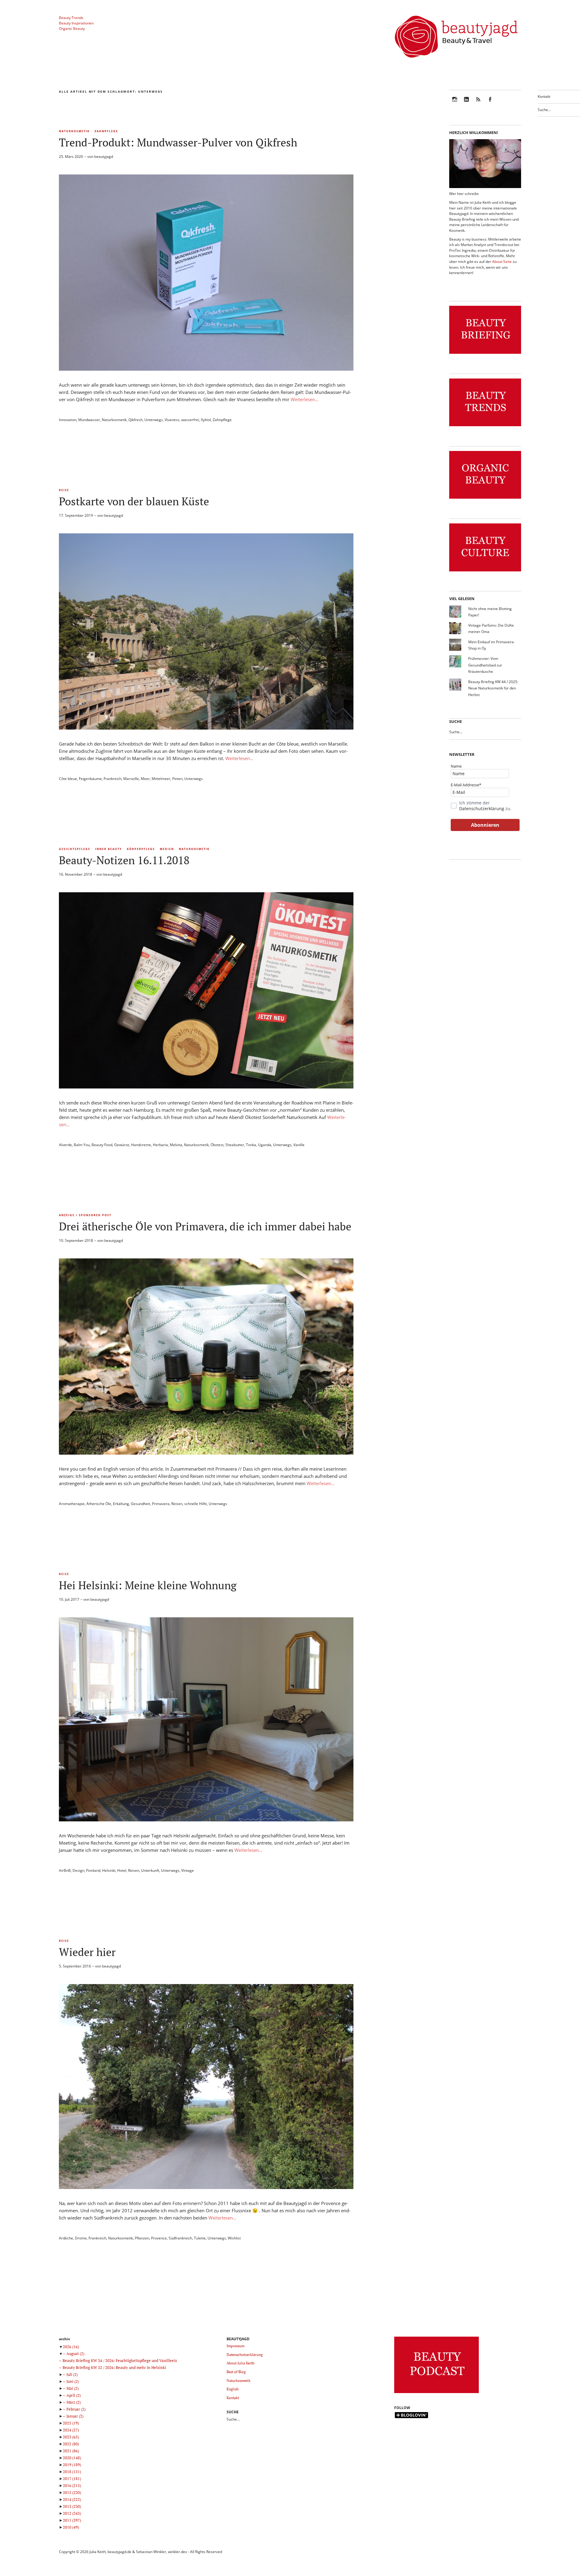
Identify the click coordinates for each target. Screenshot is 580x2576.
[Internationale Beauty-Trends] (485, 426)
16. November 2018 (76, 874)
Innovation (68, 420)
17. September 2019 (76, 515)
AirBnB (65, 1870)
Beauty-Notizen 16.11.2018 (124, 860)
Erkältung (121, 1504)
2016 (72, 2485)
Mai (72, 2388)
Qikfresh (135, 420)
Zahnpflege (106, 131)
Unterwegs (154, 420)
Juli (72, 2374)
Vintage (188, 1870)
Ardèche (66, 2238)
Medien (167, 849)
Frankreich (113, 779)
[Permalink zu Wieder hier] (206, 2187)
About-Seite (502, 262)
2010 (71, 2527)
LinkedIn (466, 103)
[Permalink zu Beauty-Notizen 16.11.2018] (206, 1087)
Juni (73, 2381)
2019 (72, 2465)
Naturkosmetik (74, 131)
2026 (71, 2347)
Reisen (177, 1504)
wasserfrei (190, 420)
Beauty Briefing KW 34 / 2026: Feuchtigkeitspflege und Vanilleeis (120, 2360)
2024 (71, 2430)
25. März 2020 (71, 157)
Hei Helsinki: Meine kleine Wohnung (148, 1585)
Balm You (82, 1145)
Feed (478, 103)
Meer (145, 779)
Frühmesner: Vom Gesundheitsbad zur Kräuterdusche (485, 665)
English (233, 2389)
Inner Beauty (109, 849)
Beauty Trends (71, 18)
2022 (71, 2444)
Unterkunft (150, 1870)
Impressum (235, 2346)
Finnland (93, 1870)
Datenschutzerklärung (482, 809)
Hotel (122, 1870)
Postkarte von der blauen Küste (134, 501)
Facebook (490, 103)
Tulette (200, 2238)
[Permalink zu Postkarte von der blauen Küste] (206, 728)
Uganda (265, 1145)
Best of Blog (236, 2372)
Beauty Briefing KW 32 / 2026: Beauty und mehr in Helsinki (114, 2367)
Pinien (177, 779)
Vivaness (172, 420)
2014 (72, 2499)
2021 (71, 2451)
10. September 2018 (76, 1240)
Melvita (176, 1145)
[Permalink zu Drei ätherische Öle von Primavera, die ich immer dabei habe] (206, 1453)
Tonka (251, 1145)
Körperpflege (141, 849)
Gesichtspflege (75, 849)
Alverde (65, 1145)
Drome (81, 2238)
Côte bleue (68, 779)
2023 (71, 2437)
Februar (76, 2409)
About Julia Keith (240, 2363)
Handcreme (141, 1145)
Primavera (161, 1504)
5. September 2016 (75, 1966)
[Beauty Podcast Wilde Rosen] (437, 2393)
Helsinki (109, 1870)
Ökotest (217, 1145)
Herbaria (160, 1145)
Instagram (455, 103)
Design (78, 1870)
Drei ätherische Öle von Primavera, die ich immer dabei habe (205, 1226)
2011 (72, 2520)
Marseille (131, 779)
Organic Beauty (72, 29)
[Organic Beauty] (485, 499)
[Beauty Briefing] (485, 354)
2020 (72, 2458)
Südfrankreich (180, 2238)
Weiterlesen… (305, 399)
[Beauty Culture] (485, 572)
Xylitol (206, 420)
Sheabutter (235, 1145)
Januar (75, 2416)
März (74, 2402)
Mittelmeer (161, 779)
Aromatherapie (72, 1504)
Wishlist (234, 2238)
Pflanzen (142, 2238)
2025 (71, 2423)
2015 (72, 2492)
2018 (72, 2472)
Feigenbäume (90, 779)
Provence (159, 2238)
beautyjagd (104, 157)
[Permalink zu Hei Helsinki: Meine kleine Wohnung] (206, 1820)
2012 (72, 2513)
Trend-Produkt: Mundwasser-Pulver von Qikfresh (178, 142)
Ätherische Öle (99, 1504)
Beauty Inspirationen (76, 23)
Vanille (299, 1145)
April (74, 2395)
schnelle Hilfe (196, 1504)
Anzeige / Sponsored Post (85, 1215)
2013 (72, 2506)
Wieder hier (87, 1952)
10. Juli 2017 (69, 1599)
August (75, 2354)
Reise (64, 490)
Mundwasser (89, 420)
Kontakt (544, 96)
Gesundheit (140, 1504)
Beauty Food (102, 1145)
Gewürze (122, 1145)
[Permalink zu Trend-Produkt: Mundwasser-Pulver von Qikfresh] (206, 369)
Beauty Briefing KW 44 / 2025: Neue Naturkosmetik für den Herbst (493, 688)
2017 (72, 2479)
